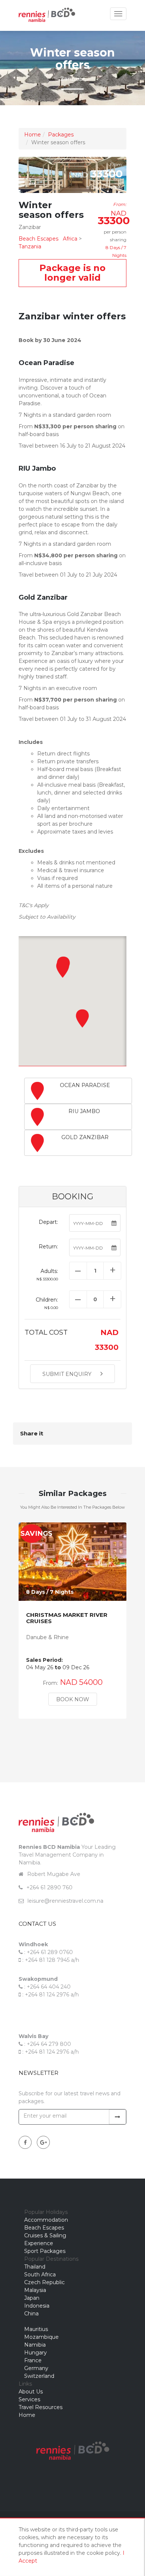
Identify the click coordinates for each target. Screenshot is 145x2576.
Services (29, 2399)
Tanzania (30, 246)
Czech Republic (44, 2282)
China (31, 2314)
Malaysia (35, 2290)
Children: (47, 1303)
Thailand (35, 2267)
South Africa (40, 2274)
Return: (48, 1247)
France (33, 2360)
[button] (83, 1018)
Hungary (36, 2353)
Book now (73, 1699)
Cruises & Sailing (45, 2235)
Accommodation (46, 2220)
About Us (31, 2392)
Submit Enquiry (68, 1374)
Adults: (47, 1275)
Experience (39, 2243)
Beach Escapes (38, 239)
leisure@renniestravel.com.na (65, 1901)
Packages (61, 135)
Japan (32, 2298)
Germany (36, 2368)
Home (33, 135)
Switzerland (39, 2376)
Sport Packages (45, 2251)
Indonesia (37, 2306)
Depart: (48, 1222)
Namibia (35, 2345)
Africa (70, 239)
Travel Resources (41, 2407)
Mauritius (36, 2329)
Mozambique (41, 2337)
